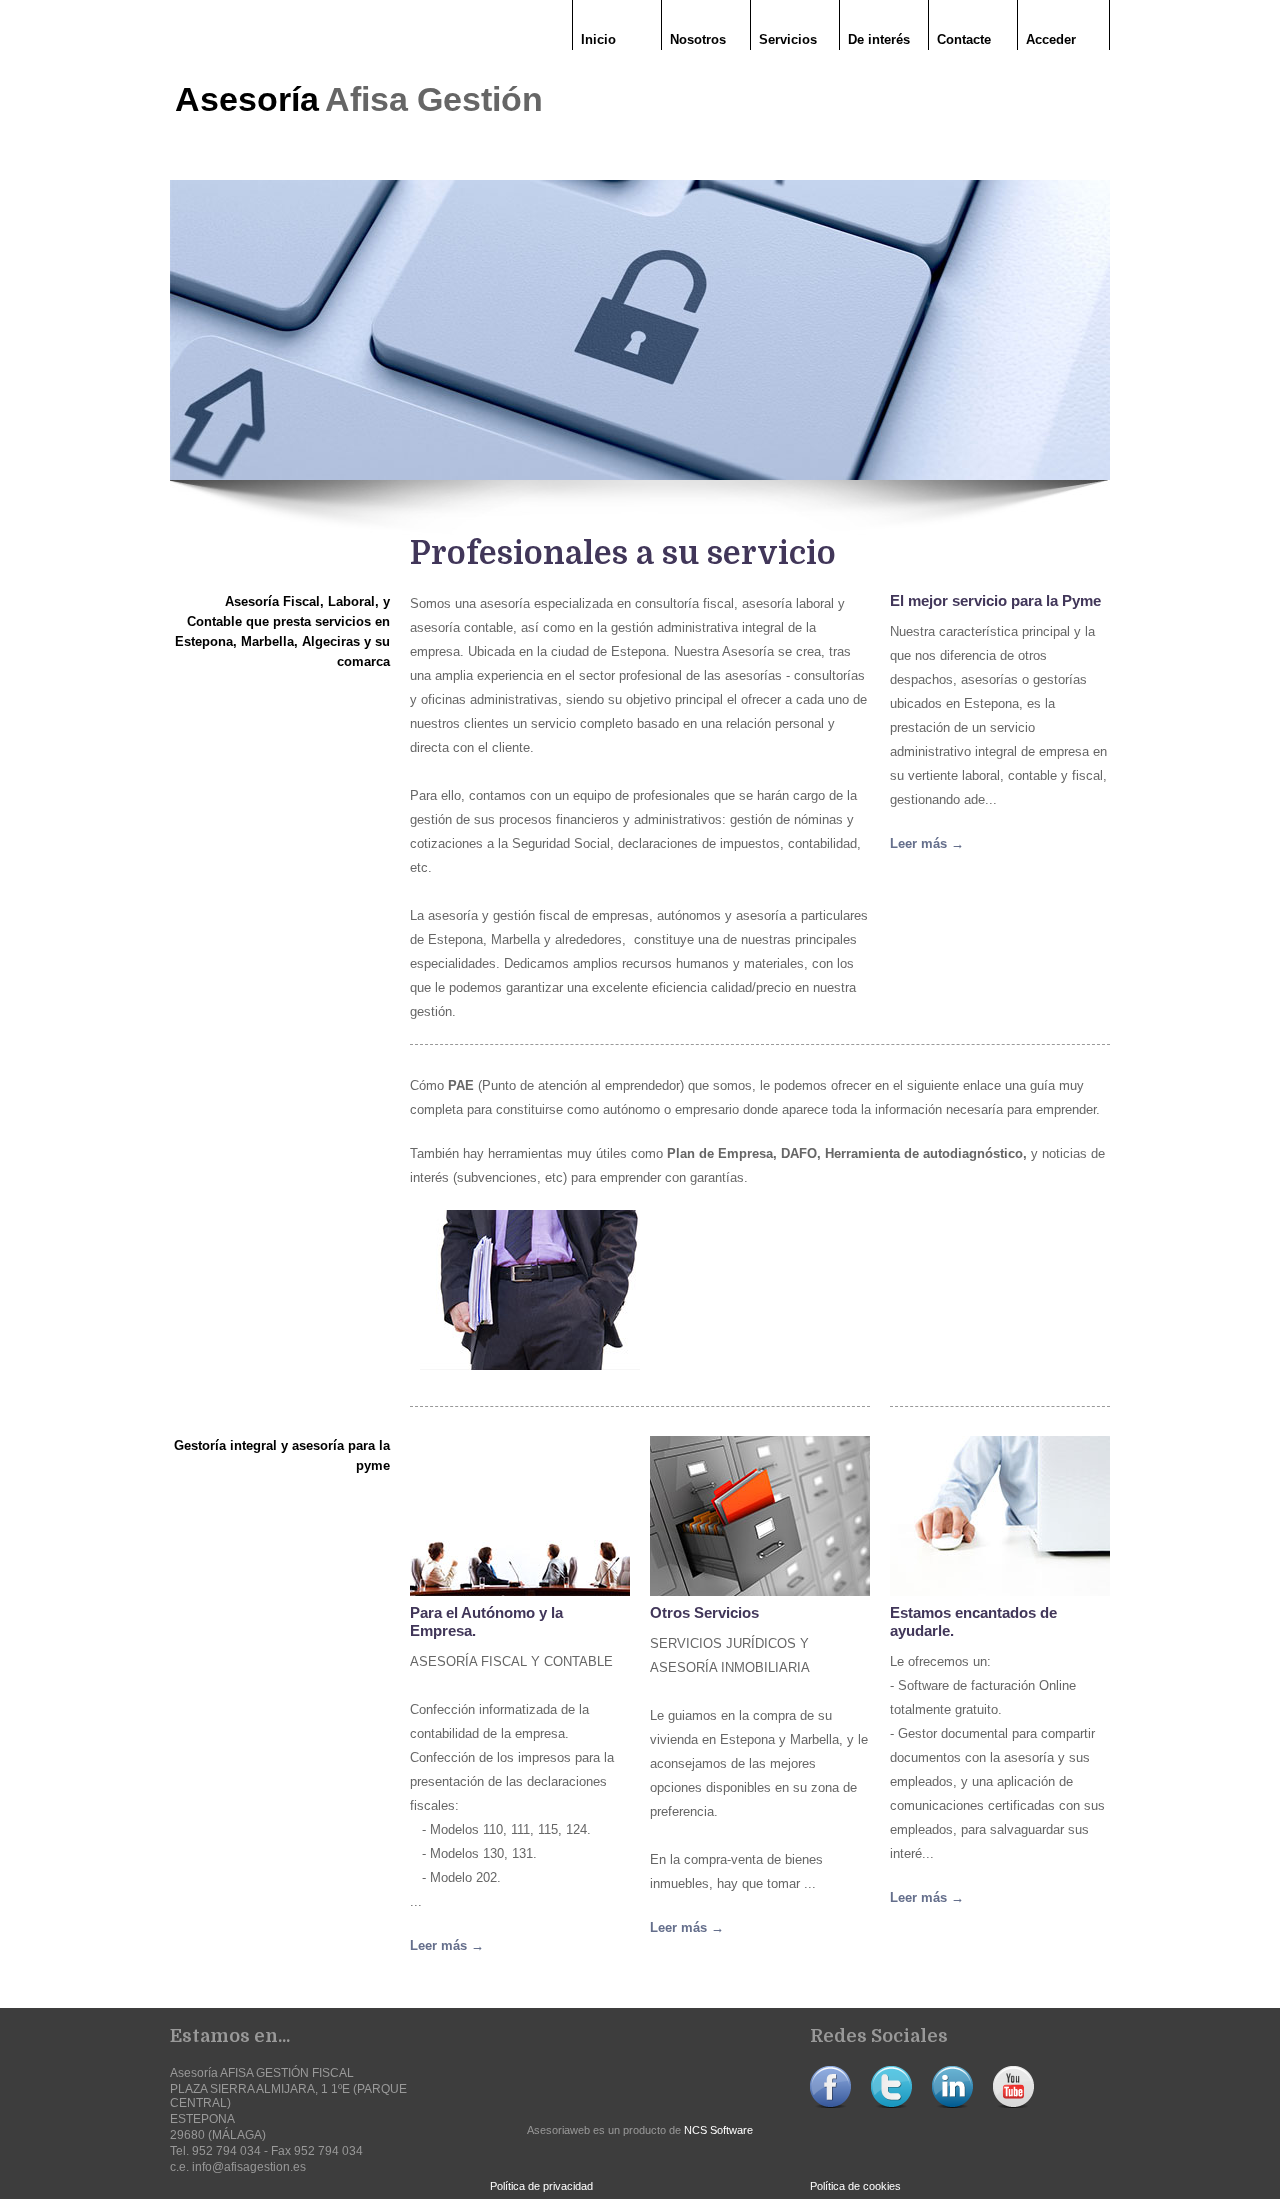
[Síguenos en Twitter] (891, 2104)
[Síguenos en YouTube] (1013, 2104)
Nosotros (698, 39)
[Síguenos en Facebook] (830, 2104)
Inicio (598, 39)
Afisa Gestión (434, 99)
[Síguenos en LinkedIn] (952, 2104)
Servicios (788, 39)
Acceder (1051, 39)
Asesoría (251, 99)
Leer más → (927, 843)
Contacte (964, 39)
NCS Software (718, 2130)
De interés (879, 39)
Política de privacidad (541, 2186)
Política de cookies (855, 2186)
